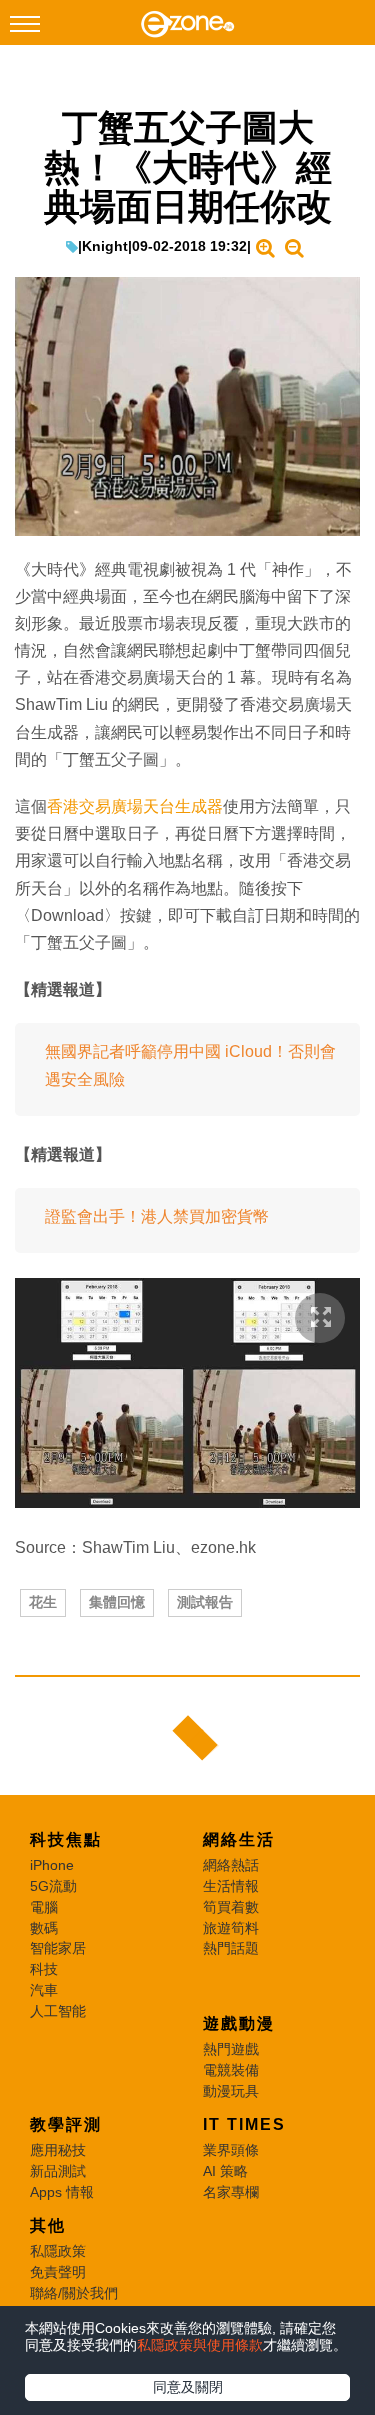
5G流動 (53, 1886)
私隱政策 (58, 2251)
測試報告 (205, 1602)
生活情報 (231, 1886)
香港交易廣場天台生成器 (135, 806)
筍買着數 (231, 1907)
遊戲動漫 (239, 2023)
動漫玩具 (231, 2091)
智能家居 (58, 1948)
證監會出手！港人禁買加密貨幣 (157, 1216)
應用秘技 (58, 2150)
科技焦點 (66, 1839)
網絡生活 (239, 1839)
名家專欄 (231, 2192)
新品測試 (58, 2171)
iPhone (52, 1865)
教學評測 (66, 2124)
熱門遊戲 (231, 2049)
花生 (43, 1602)
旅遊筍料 (231, 1928)
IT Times (244, 2124)
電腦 (44, 1907)
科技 (44, 1969)
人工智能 (58, 2011)
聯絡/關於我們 (74, 2293)
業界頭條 (231, 2150)
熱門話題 (231, 1948)
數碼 (44, 1928)
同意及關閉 (188, 2387)
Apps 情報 (62, 2192)
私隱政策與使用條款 (200, 2345)
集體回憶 (117, 1602)
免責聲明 (58, 2272)
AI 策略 (225, 2171)
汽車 (44, 1990)
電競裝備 (231, 2070)
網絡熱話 (231, 1865)
